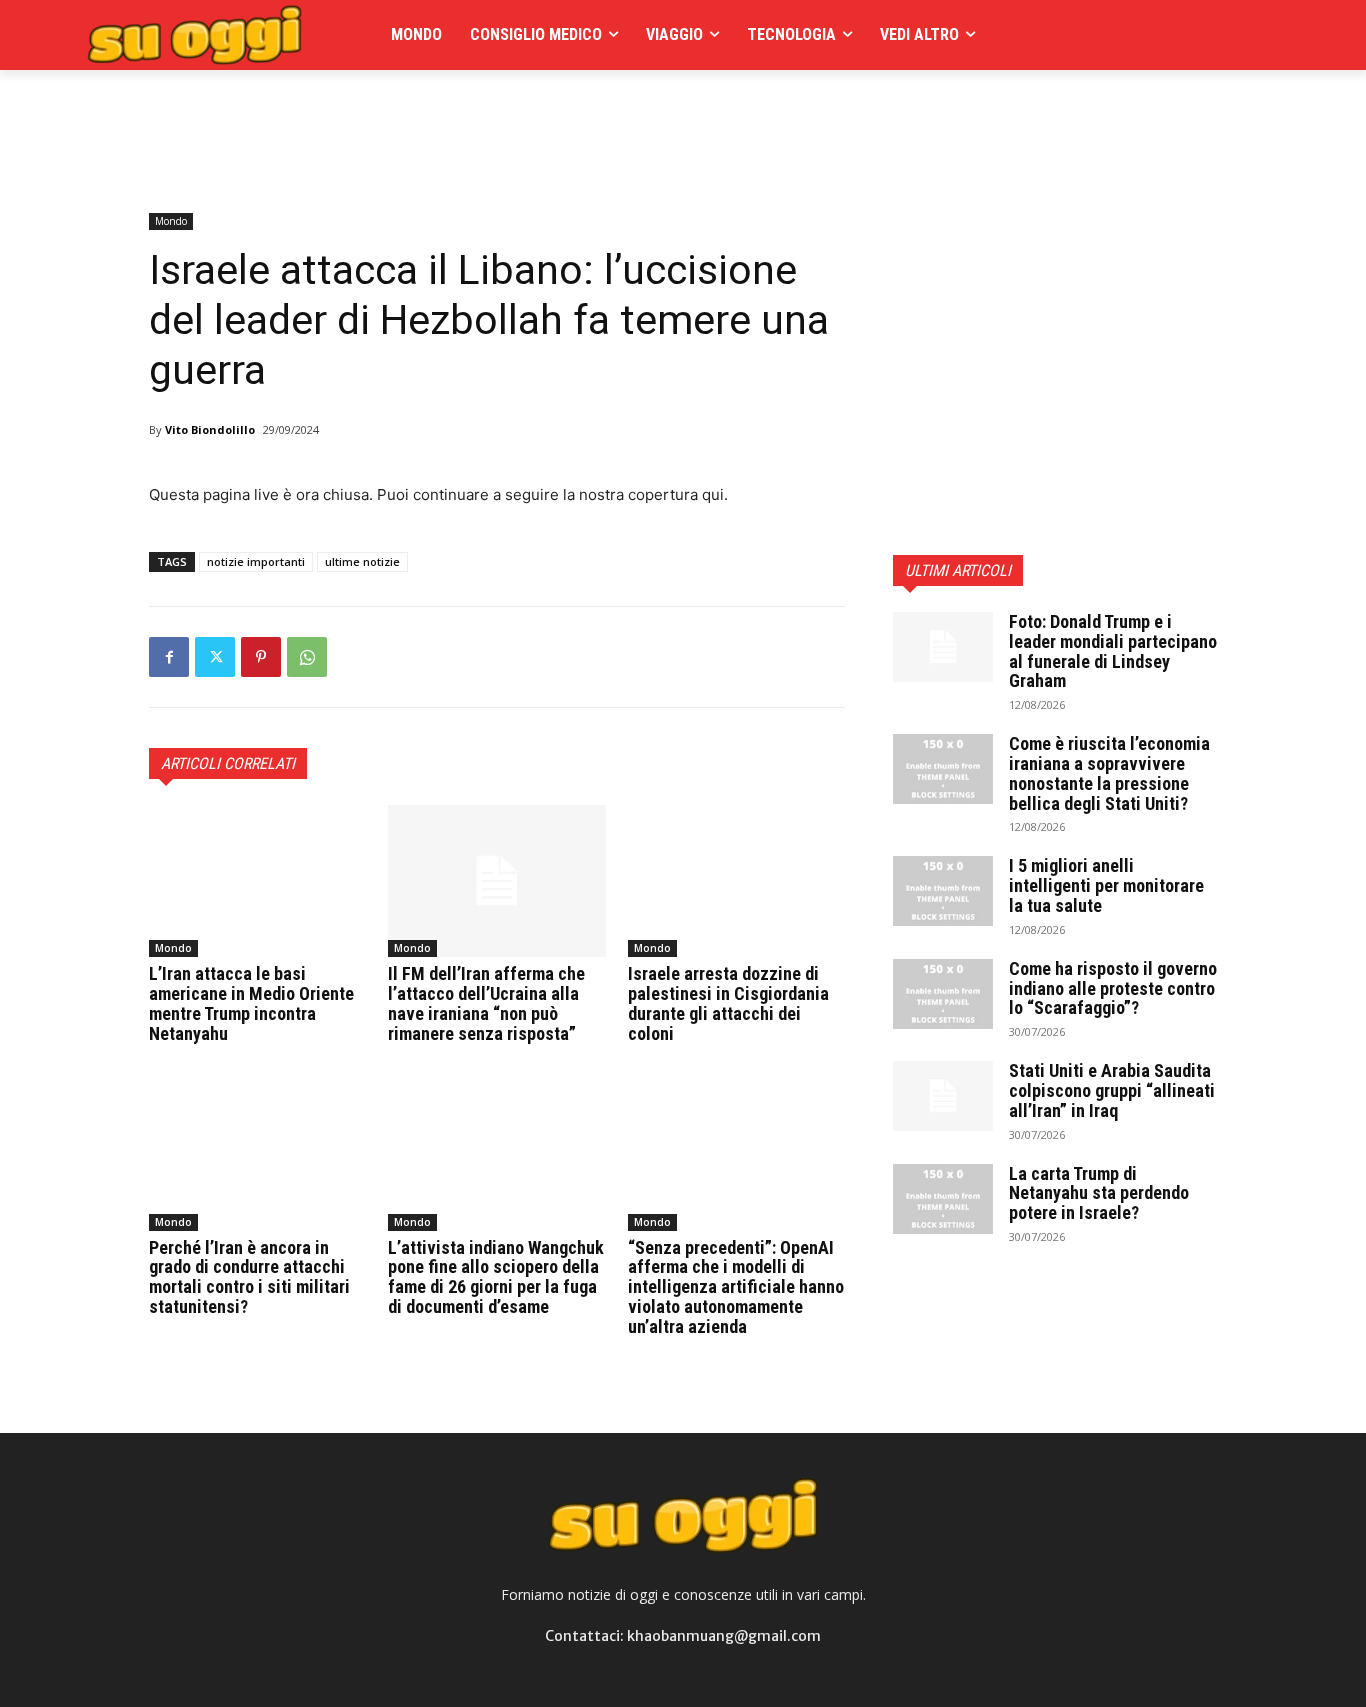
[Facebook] (169, 657)
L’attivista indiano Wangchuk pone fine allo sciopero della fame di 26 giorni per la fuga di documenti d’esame (496, 1277)
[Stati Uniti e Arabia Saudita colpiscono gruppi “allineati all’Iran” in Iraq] (943, 1096)
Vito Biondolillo (210, 429)
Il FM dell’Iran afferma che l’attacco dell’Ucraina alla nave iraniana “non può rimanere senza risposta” (486, 1003)
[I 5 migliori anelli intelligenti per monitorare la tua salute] (943, 891)
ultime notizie (362, 561)
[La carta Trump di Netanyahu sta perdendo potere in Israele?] (943, 1199)
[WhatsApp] (307, 657)
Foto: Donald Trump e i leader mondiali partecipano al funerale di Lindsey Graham (1113, 651)
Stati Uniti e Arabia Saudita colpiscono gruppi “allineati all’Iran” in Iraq (1112, 1090)
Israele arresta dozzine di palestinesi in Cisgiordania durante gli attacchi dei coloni (728, 1003)
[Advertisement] (513, 115)
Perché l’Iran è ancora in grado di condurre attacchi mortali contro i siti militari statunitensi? (249, 1277)
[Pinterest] (261, 657)
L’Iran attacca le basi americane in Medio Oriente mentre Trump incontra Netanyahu (251, 1003)
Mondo (171, 221)
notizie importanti (256, 561)
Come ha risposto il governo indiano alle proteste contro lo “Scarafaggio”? (1113, 988)
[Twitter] (215, 657)
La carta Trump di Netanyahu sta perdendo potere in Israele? (1099, 1193)
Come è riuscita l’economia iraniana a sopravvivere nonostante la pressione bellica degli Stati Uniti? (1109, 773)
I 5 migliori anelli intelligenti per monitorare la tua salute (1106, 885)
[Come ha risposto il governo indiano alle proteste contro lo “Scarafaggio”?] (943, 994)
